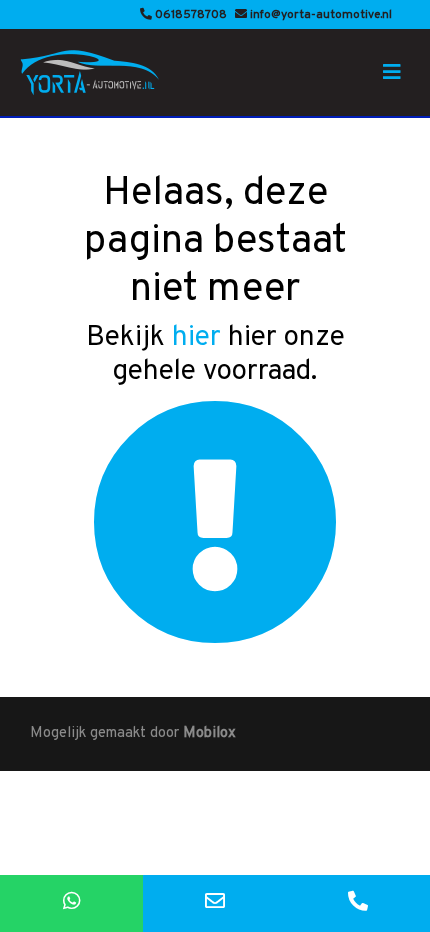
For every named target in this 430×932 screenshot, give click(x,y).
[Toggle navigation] (392, 73)
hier (196, 338)
